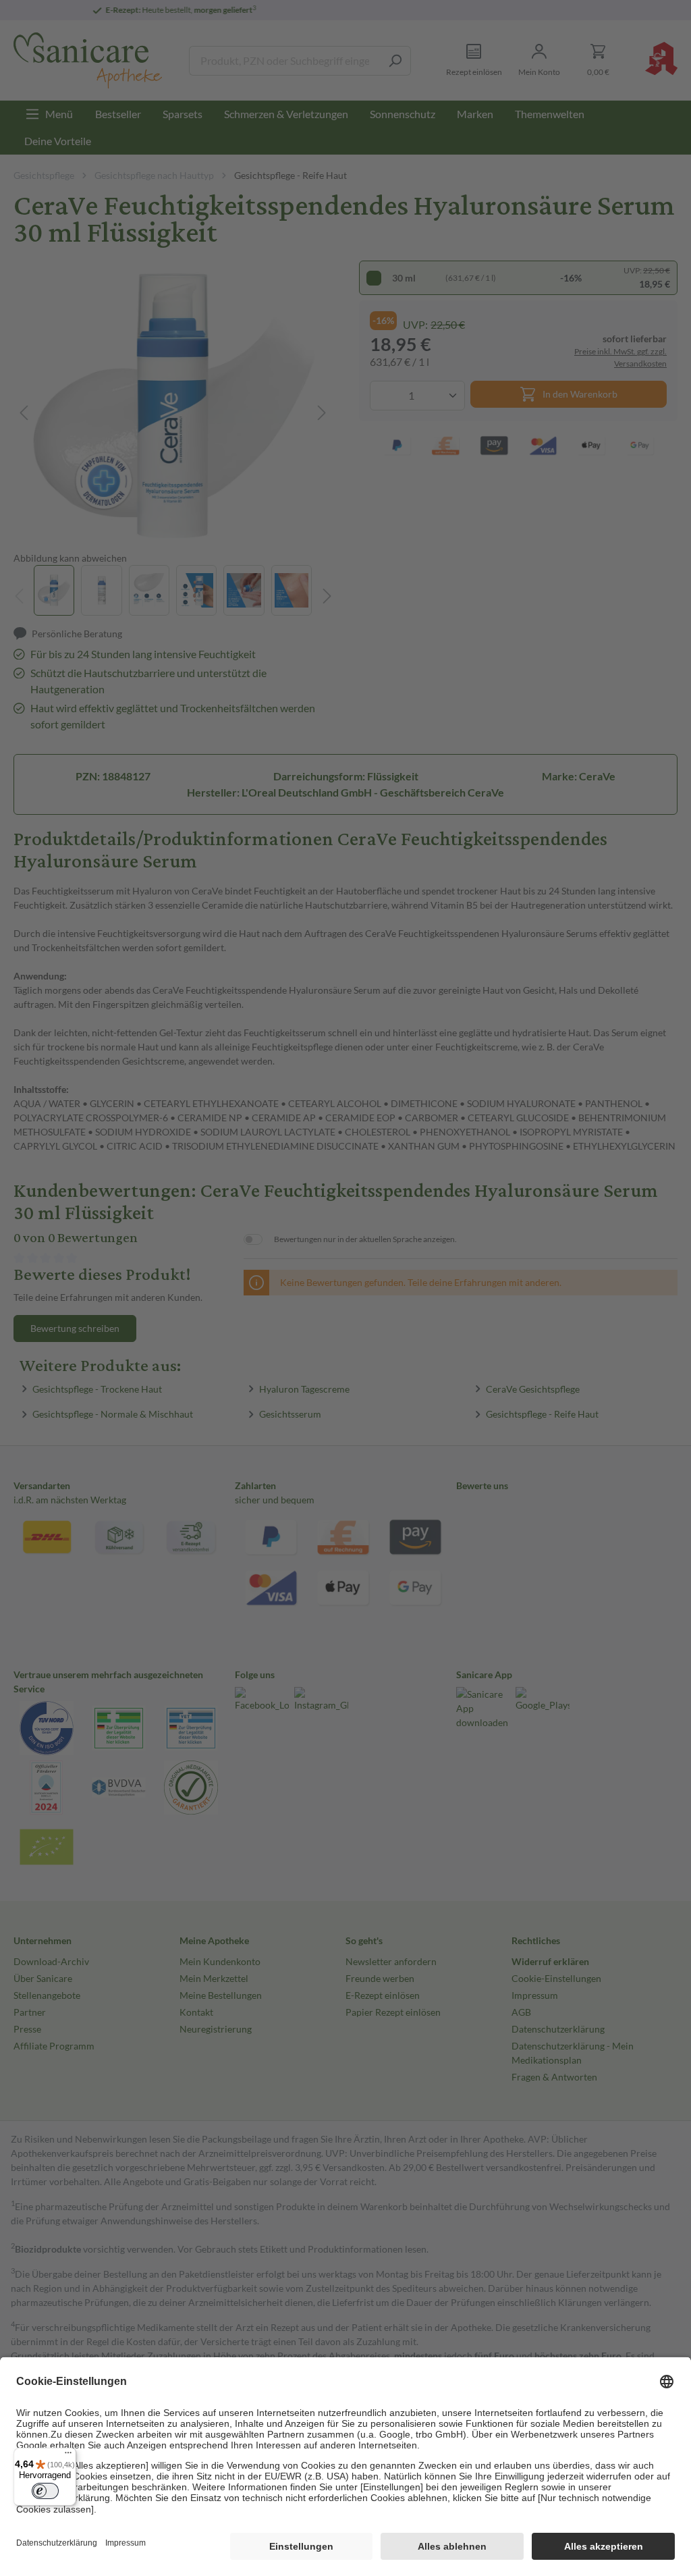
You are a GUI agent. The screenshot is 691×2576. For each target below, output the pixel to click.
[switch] (45, 2491)
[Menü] (68, 2456)
